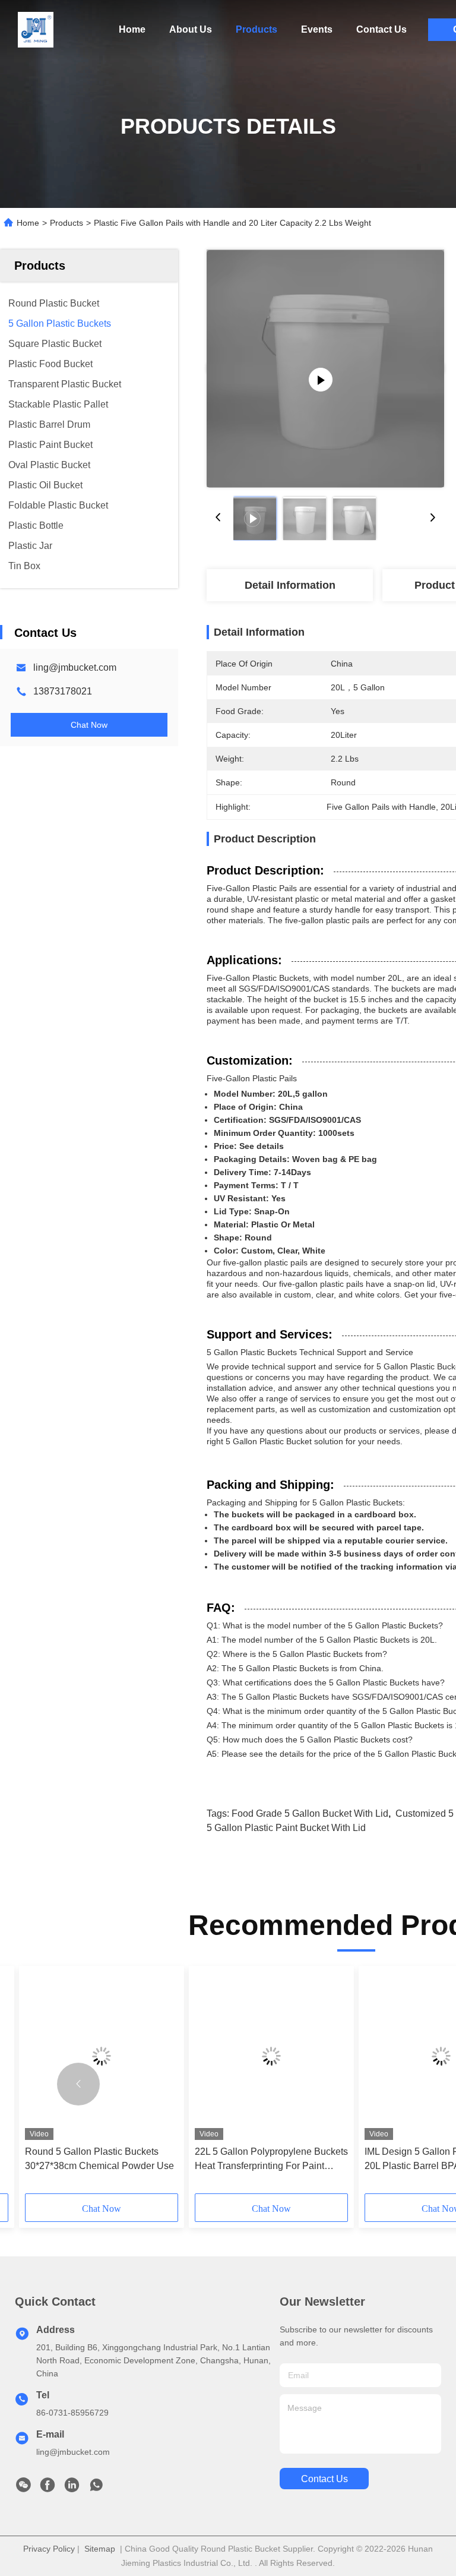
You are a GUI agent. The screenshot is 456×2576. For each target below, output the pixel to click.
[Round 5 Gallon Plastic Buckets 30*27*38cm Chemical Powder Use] (102, 2056)
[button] (78, 2084)
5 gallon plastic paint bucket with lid (286, 1828)
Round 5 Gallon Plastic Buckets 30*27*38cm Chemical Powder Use (99, 2159)
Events (317, 29)
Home (132, 29)
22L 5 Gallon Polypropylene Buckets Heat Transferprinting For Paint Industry (271, 2160)
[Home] (36, 30)
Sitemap (100, 2549)
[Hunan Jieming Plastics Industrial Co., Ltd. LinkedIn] (72, 2488)
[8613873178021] (96, 2488)
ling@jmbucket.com (75, 667)
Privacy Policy (49, 2549)
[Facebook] (47, 2488)
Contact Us (381, 29)
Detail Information (290, 585)
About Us (191, 29)
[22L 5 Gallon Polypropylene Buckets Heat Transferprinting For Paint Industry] (271, 2056)
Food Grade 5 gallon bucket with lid (310, 1813)
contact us (324, 2479)
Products (256, 29)
